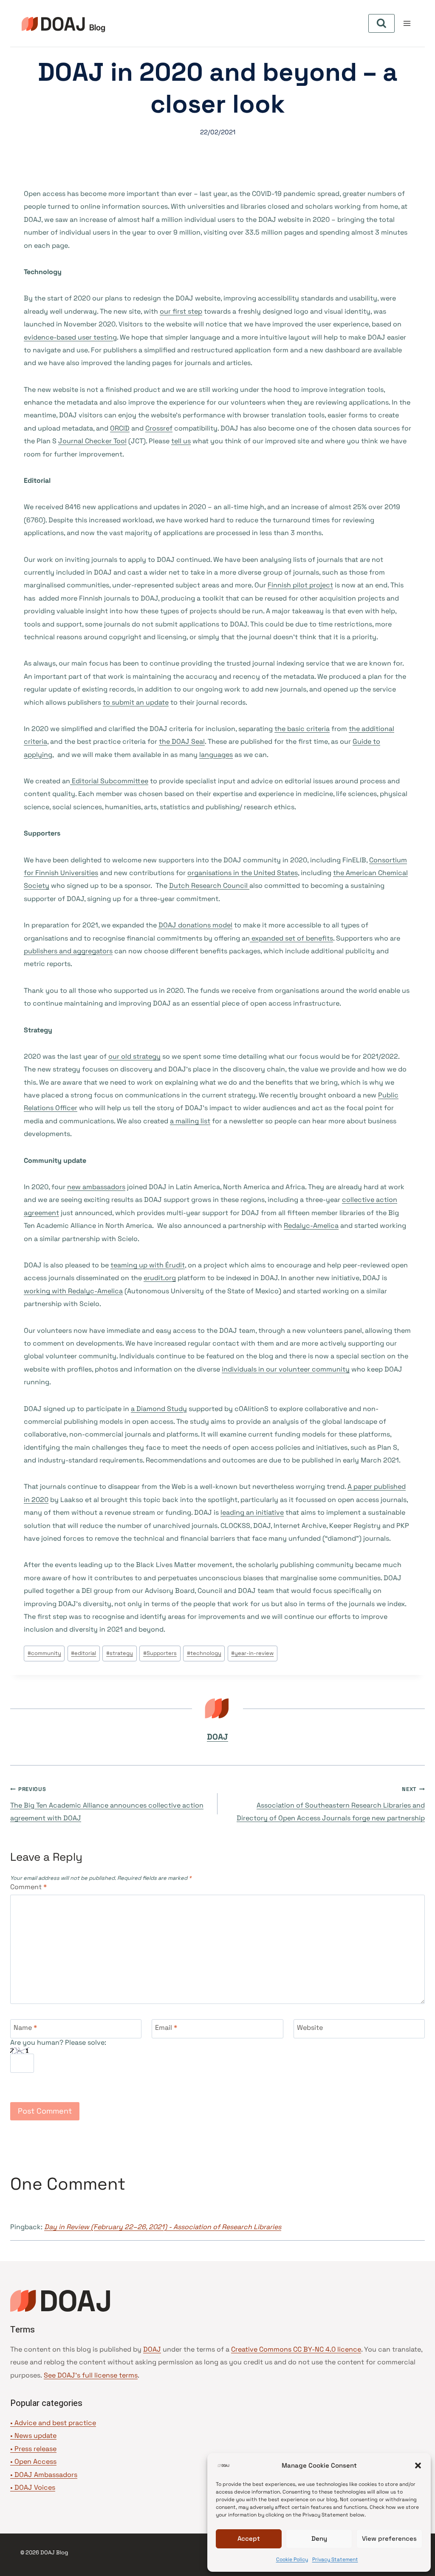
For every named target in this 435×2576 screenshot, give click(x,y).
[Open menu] (407, 23)
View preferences (389, 2538)
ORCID (120, 428)
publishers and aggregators (68, 951)
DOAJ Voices (35, 2487)
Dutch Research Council (209, 886)
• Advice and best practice (53, 2423)
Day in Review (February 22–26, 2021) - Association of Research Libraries (163, 2227)
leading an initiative (252, 1512)
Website (310, 2028)
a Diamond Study (159, 1409)
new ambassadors (96, 1187)
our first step (181, 311)
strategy (120, 1653)
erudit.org (160, 1278)
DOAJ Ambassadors (46, 2475)
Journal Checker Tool (92, 441)
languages (216, 755)
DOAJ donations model (195, 925)
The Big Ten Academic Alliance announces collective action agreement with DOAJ (107, 1804)
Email (166, 2028)
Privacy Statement (335, 2559)
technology (204, 1653)
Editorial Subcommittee (109, 781)
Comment (28, 1887)
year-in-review (252, 1653)
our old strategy (134, 1056)
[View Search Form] (381, 23)
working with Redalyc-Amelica (73, 1291)
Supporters (160, 1653)
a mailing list (190, 1121)
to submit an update (136, 702)
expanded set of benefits (291, 938)
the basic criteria (302, 729)
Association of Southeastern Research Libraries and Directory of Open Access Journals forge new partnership (331, 1804)
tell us (181, 441)
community (44, 1653)
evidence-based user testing (70, 337)
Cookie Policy (292, 2559)
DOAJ (217, 1737)
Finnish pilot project (300, 585)
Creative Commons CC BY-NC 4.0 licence (296, 2349)
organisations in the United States (243, 873)
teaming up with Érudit (148, 1265)
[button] (418, 2465)
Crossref (159, 428)
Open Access (35, 2461)
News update (35, 2436)
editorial (83, 1653)
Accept (249, 2538)
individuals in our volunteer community (286, 1369)
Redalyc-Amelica (311, 1226)
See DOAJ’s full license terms (91, 2375)
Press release (35, 2449)
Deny (319, 2538)
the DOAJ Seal (182, 741)
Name (25, 2028)
